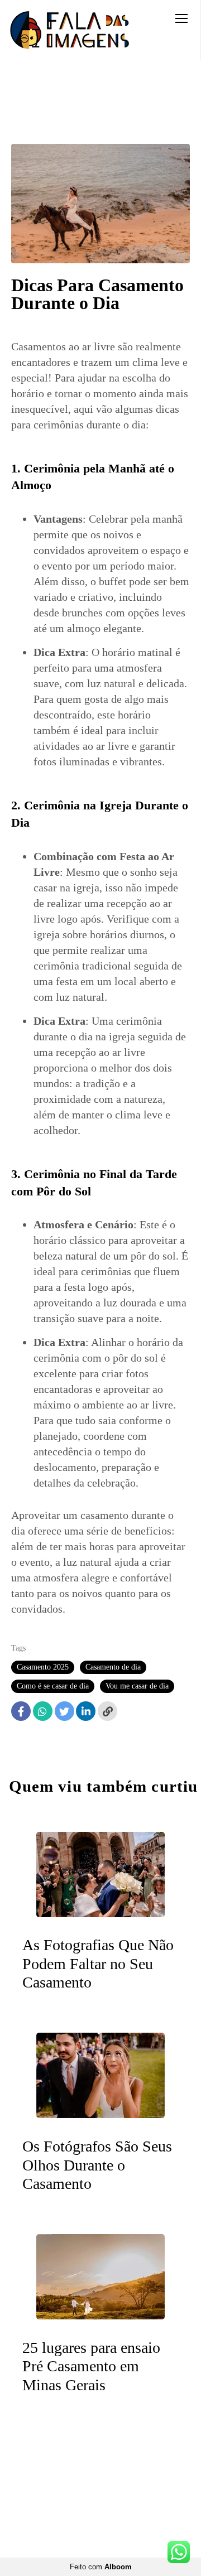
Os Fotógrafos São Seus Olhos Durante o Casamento (97, 2165)
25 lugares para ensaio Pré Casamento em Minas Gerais (91, 2366)
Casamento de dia (113, 1667)
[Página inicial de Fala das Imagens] (70, 30)
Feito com (101, 2567)
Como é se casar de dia (53, 1686)
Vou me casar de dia (137, 1686)
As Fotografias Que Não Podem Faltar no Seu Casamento (98, 1964)
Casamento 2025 (43, 1667)
